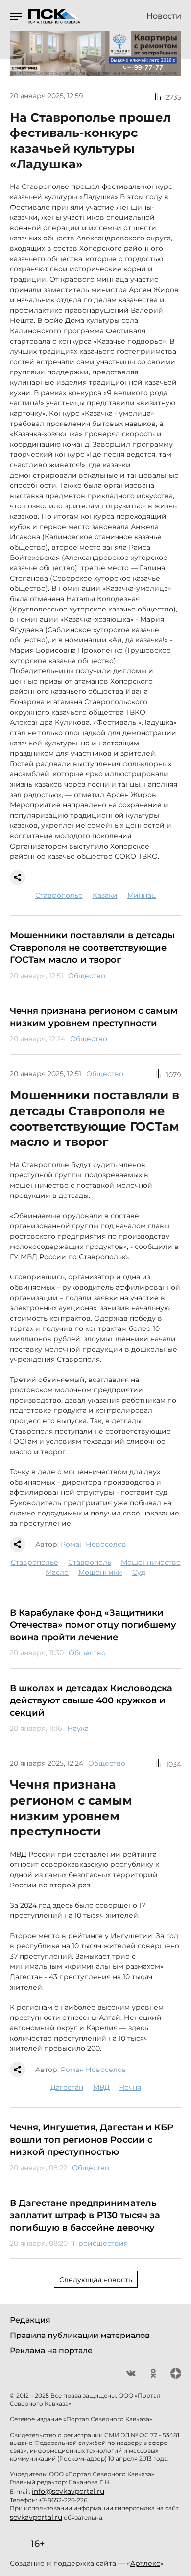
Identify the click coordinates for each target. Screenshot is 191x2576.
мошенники (100, 1572)
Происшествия (100, 2243)
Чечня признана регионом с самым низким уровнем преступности (94, 1017)
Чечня (130, 2087)
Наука (78, 1728)
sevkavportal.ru (36, 2517)
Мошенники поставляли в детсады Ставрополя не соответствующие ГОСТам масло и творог (92, 948)
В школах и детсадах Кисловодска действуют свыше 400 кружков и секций (91, 1700)
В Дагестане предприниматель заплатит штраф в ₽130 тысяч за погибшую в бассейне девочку (85, 2215)
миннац (142, 895)
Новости (164, 16)
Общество (87, 976)
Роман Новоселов (94, 1544)
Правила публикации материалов (80, 2335)
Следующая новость (96, 2280)
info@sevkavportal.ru (68, 2491)
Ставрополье (59, 895)
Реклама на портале (51, 2350)
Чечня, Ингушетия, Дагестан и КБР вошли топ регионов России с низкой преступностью (92, 2140)
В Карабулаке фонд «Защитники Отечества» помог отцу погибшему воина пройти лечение (93, 1625)
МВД (101, 2087)
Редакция (30, 2320)
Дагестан (67, 2087)
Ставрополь (90, 1562)
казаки (105, 895)
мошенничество (151, 1562)
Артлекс (145, 2563)
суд (139, 1572)
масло (57, 1572)
